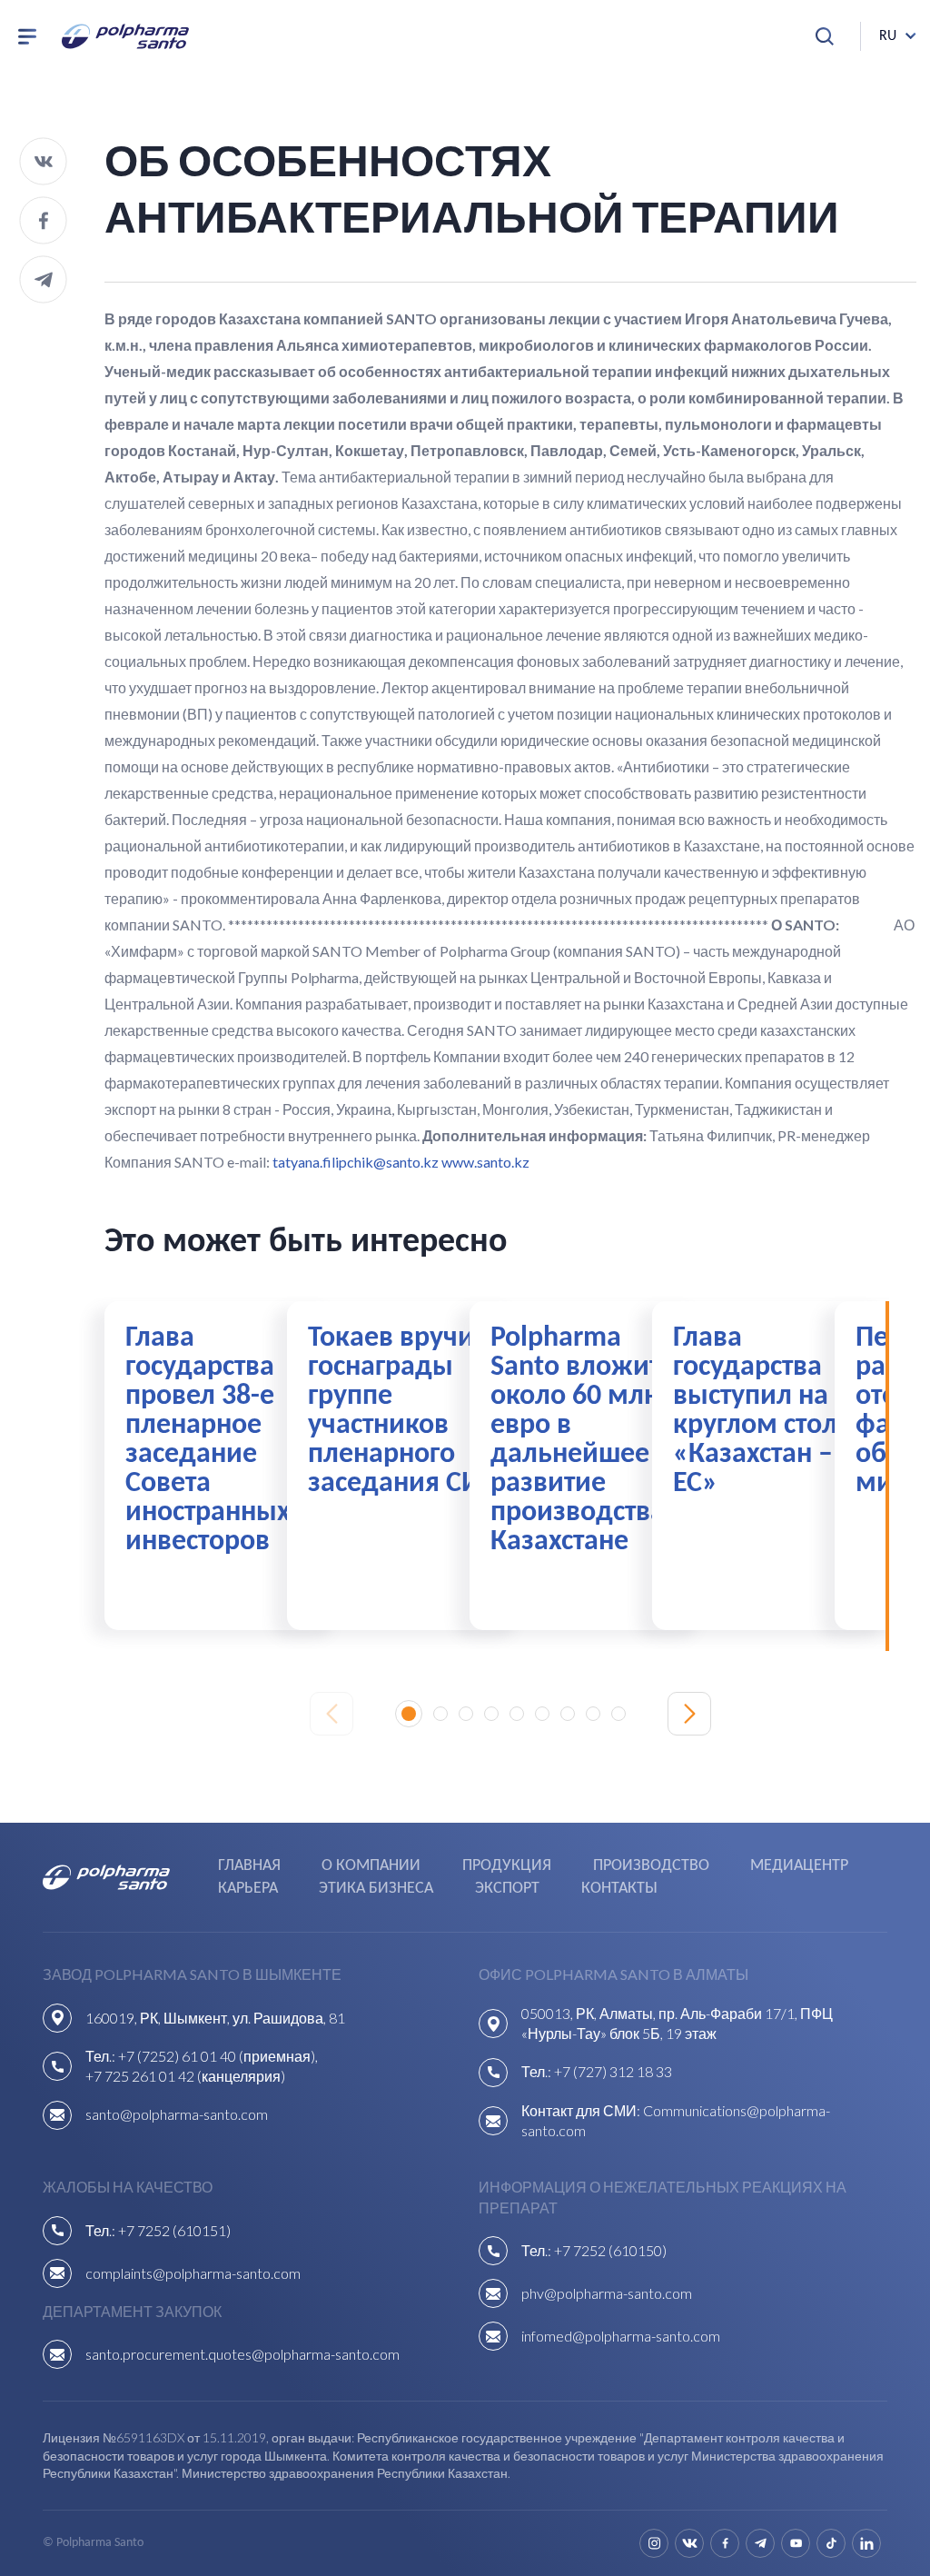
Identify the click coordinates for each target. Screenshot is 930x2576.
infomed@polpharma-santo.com (621, 2336)
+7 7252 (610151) (174, 2230)
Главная (249, 1866)
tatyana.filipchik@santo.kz (356, 1162)
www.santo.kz (485, 1162)
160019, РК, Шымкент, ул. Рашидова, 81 (215, 2018)
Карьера (248, 1889)
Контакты (619, 1889)
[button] (409, 1714)
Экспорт (507, 1889)
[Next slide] (689, 1714)
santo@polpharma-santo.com (177, 2114)
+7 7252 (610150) (610, 2250)
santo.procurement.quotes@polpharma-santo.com (242, 2354)
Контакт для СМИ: (582, 2110)
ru (888, 36)
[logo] (125, 36)
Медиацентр (799, 1866)
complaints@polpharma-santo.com (193, 2273)
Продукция (507, 1866)
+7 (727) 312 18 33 (613, 2071)
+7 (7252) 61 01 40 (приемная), (218, 2056)
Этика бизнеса (376, 1889)
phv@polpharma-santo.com (607, 2293)
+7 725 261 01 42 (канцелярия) (185, 2076)
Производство (651, 1866)
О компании (371, 1866)
